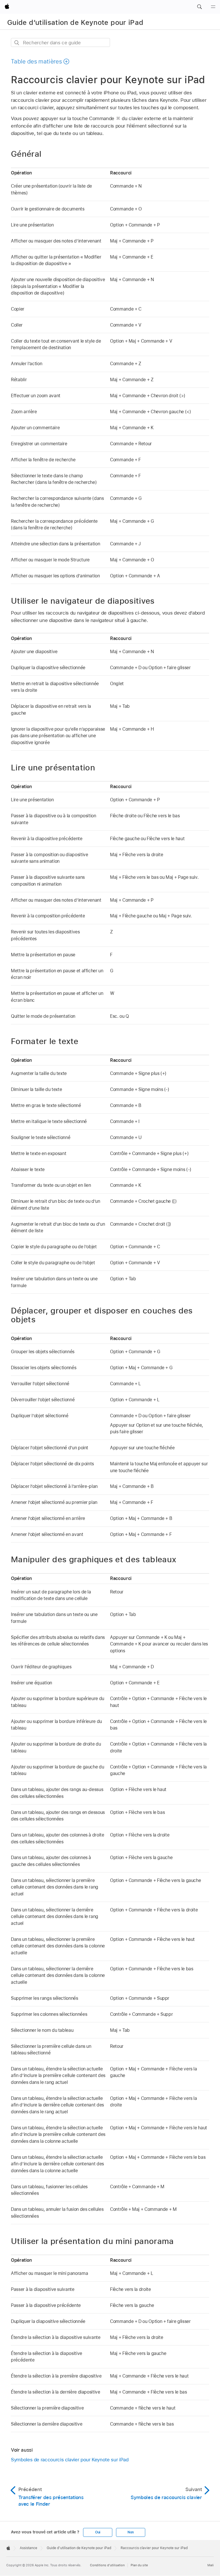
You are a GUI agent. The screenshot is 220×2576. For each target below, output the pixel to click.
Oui (98, 2532)
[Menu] (213, 7)
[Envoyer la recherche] (17, 43)
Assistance (29, 2548)
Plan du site (139, 2565)
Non (131, 2532)
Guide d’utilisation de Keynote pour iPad (75, 22)
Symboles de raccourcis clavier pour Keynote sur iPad (70, 2460)
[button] (199, 7)
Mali (211, 2565)
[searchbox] (60, 42)
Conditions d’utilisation (107, 2565)
